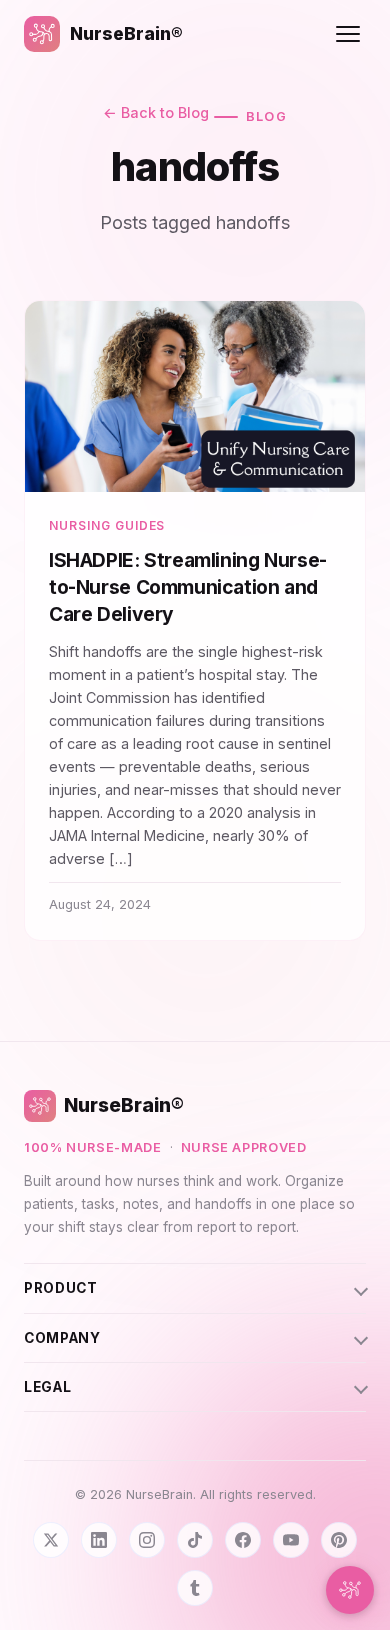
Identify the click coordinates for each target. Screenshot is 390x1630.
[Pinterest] (339, 1540)
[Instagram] (147, 1540)
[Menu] (348, 34)
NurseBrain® (126, 33)
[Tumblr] (195, 1588)
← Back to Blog (156, 112)
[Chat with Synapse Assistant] (350, 1590)
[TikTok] (195, 1540)
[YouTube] (291, 1540)
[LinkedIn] (99, 1540)
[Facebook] (243, 1540)
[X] (51, 1540)
